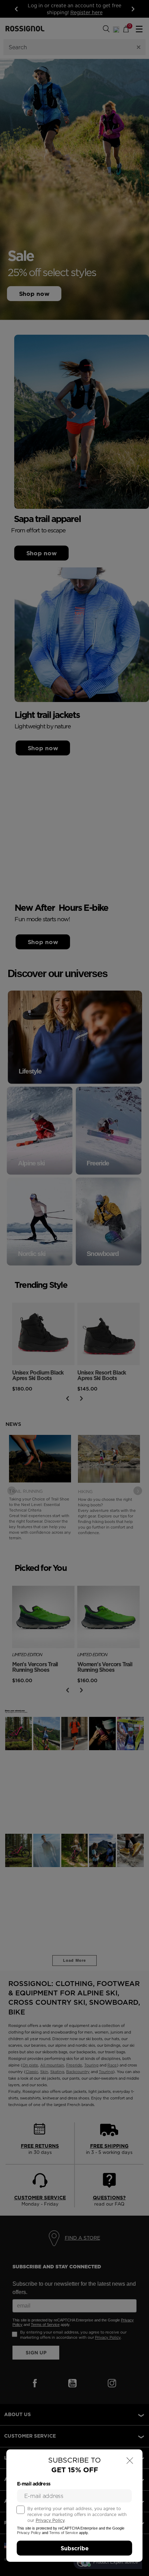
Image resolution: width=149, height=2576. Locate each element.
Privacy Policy (50, 2520)
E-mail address (34, 2484)
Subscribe (75, 2548)
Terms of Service (64, 2533)
